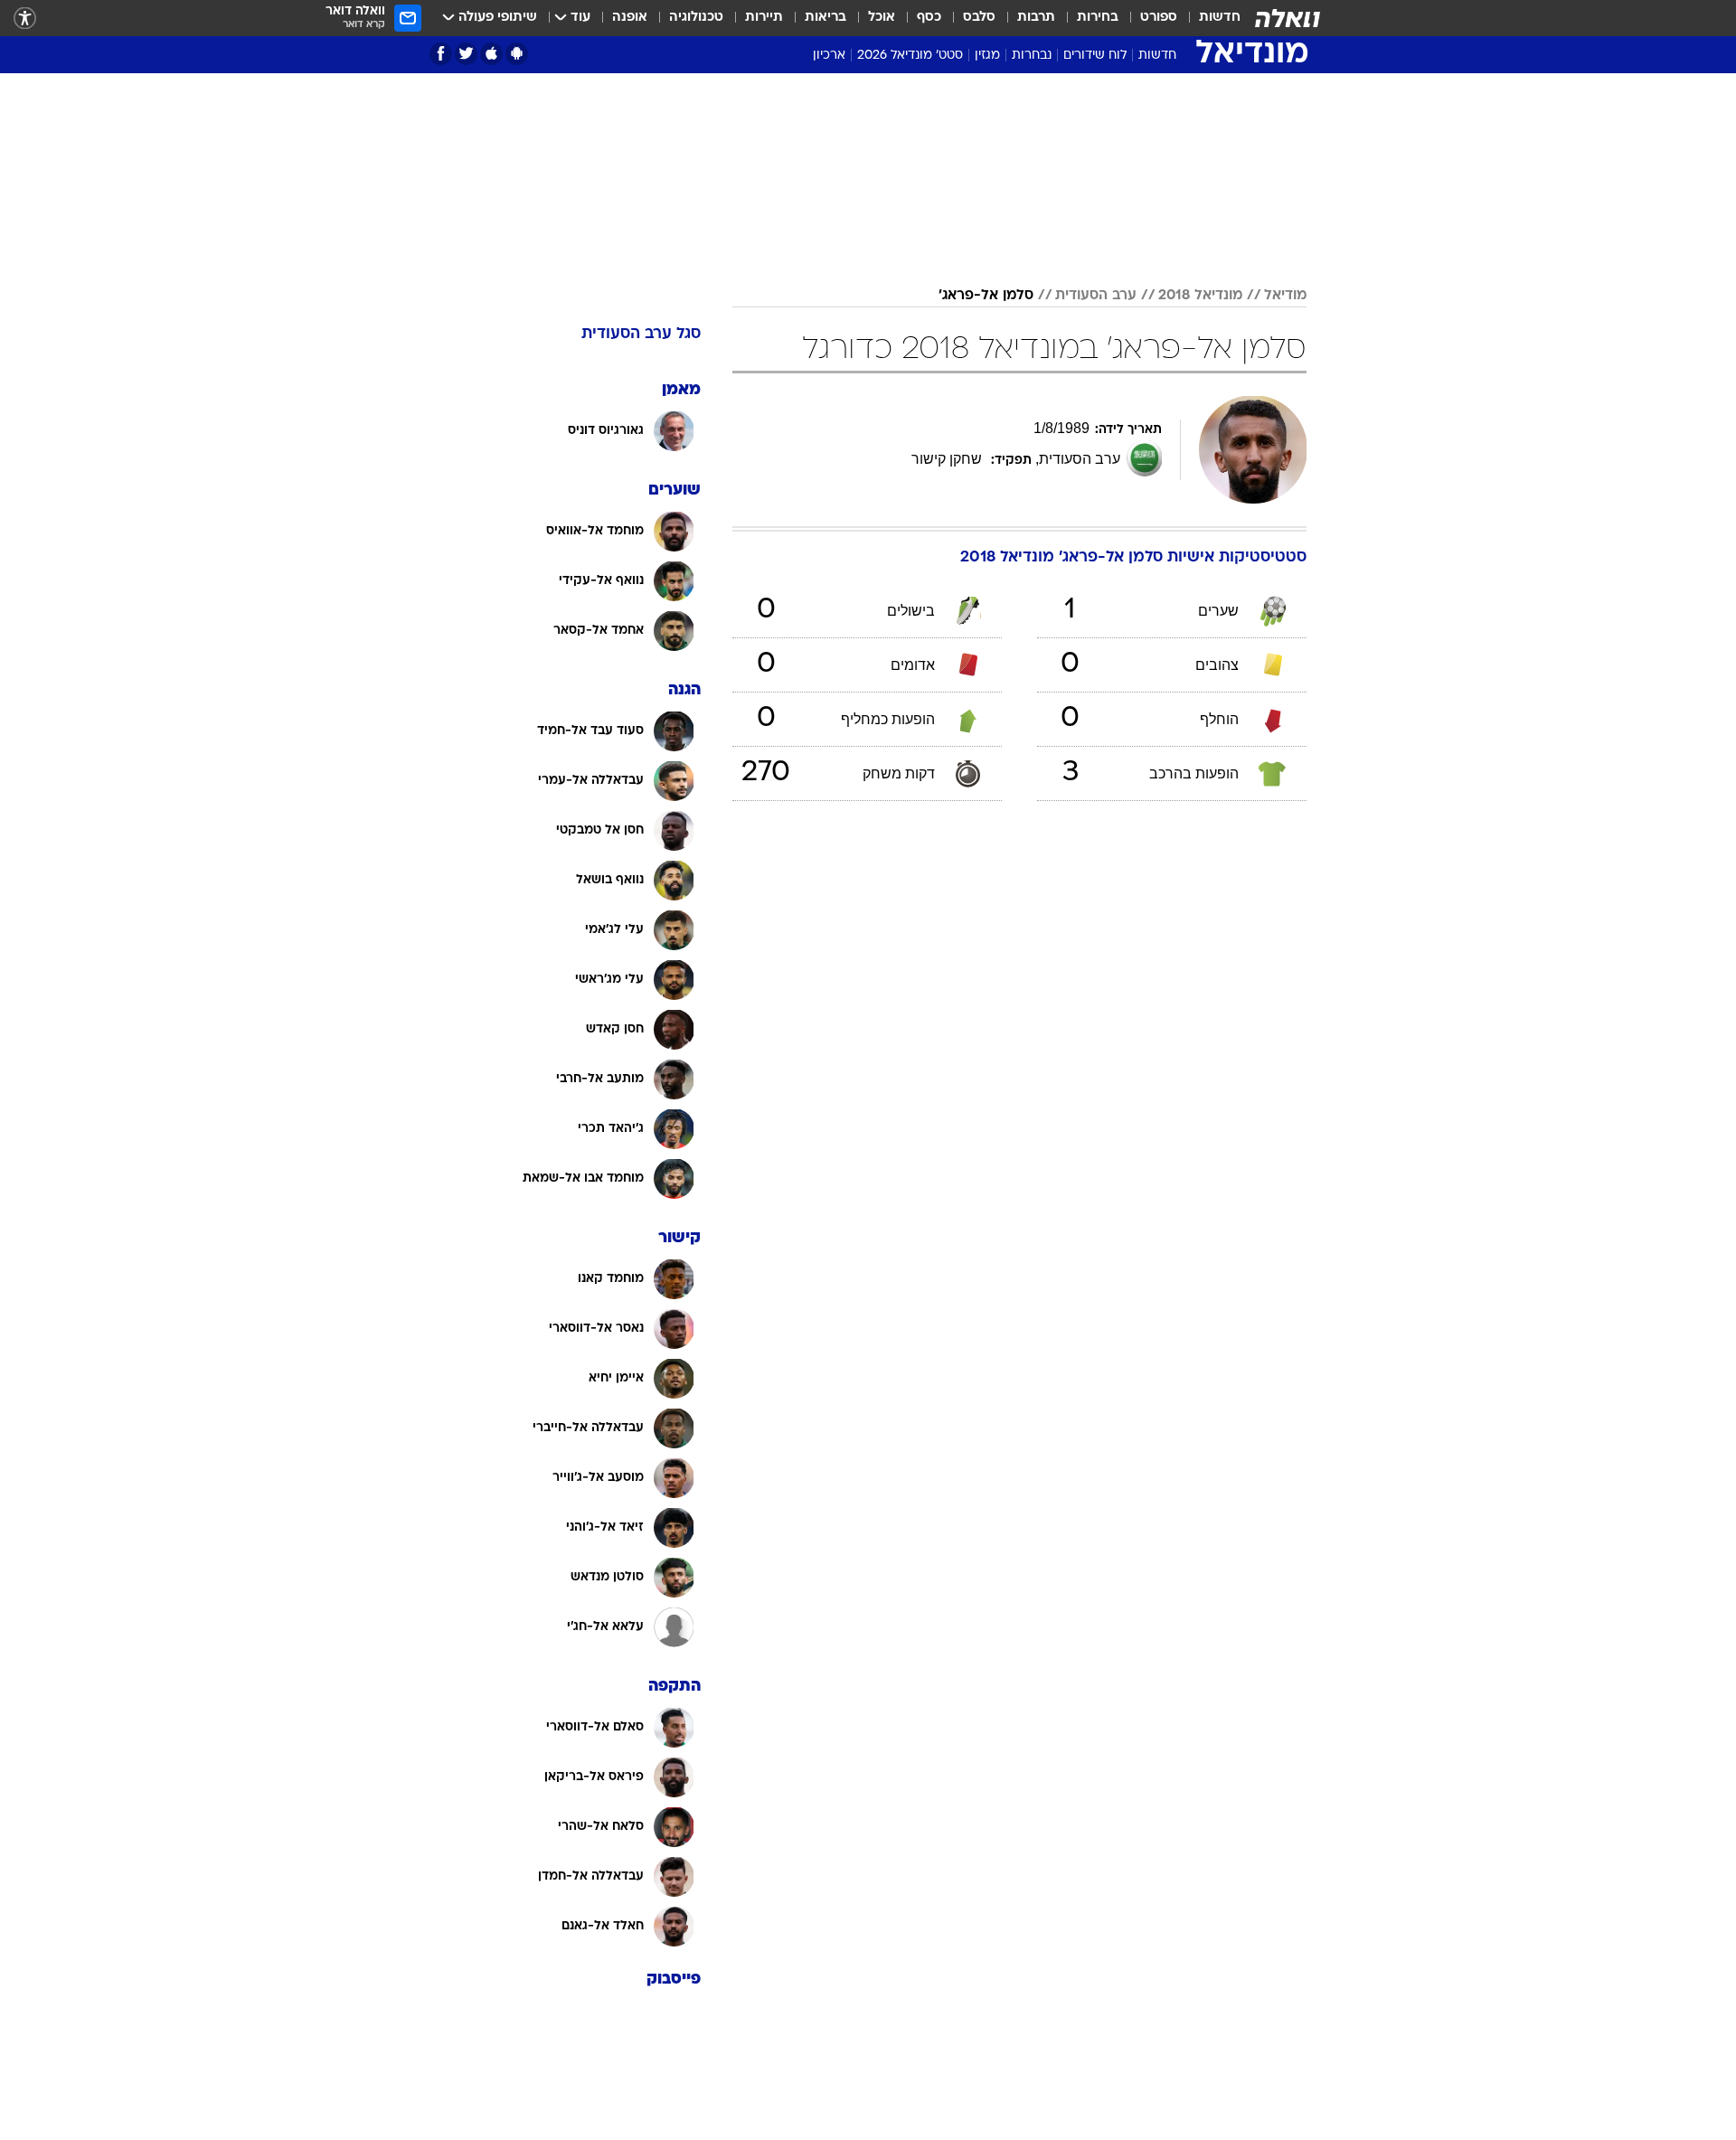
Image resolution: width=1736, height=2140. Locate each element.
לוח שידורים (1095, 56)
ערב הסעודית (1096, 296)
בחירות (1098, 18)
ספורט (1159, 18)
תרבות (1036, 18)
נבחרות (1032, 56)
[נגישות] (25, 19)
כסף (929, 18)
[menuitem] (1209, 18)
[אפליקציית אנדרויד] (517, 54)
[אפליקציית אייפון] (491, 54)
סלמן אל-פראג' (986, 296)
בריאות (826, 18)
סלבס (979, 18)
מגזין (987, 56)
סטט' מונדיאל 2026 (910, 56)
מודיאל (1285, 296)
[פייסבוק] (441, 54)
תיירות (764, 18)
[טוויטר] (466, 54)
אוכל (882, 18)
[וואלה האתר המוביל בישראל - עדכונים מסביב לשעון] (1288, 18)
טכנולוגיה (696, 18)
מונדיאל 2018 (1200, 296)
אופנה (630, 18)
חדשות (1220, 18)
